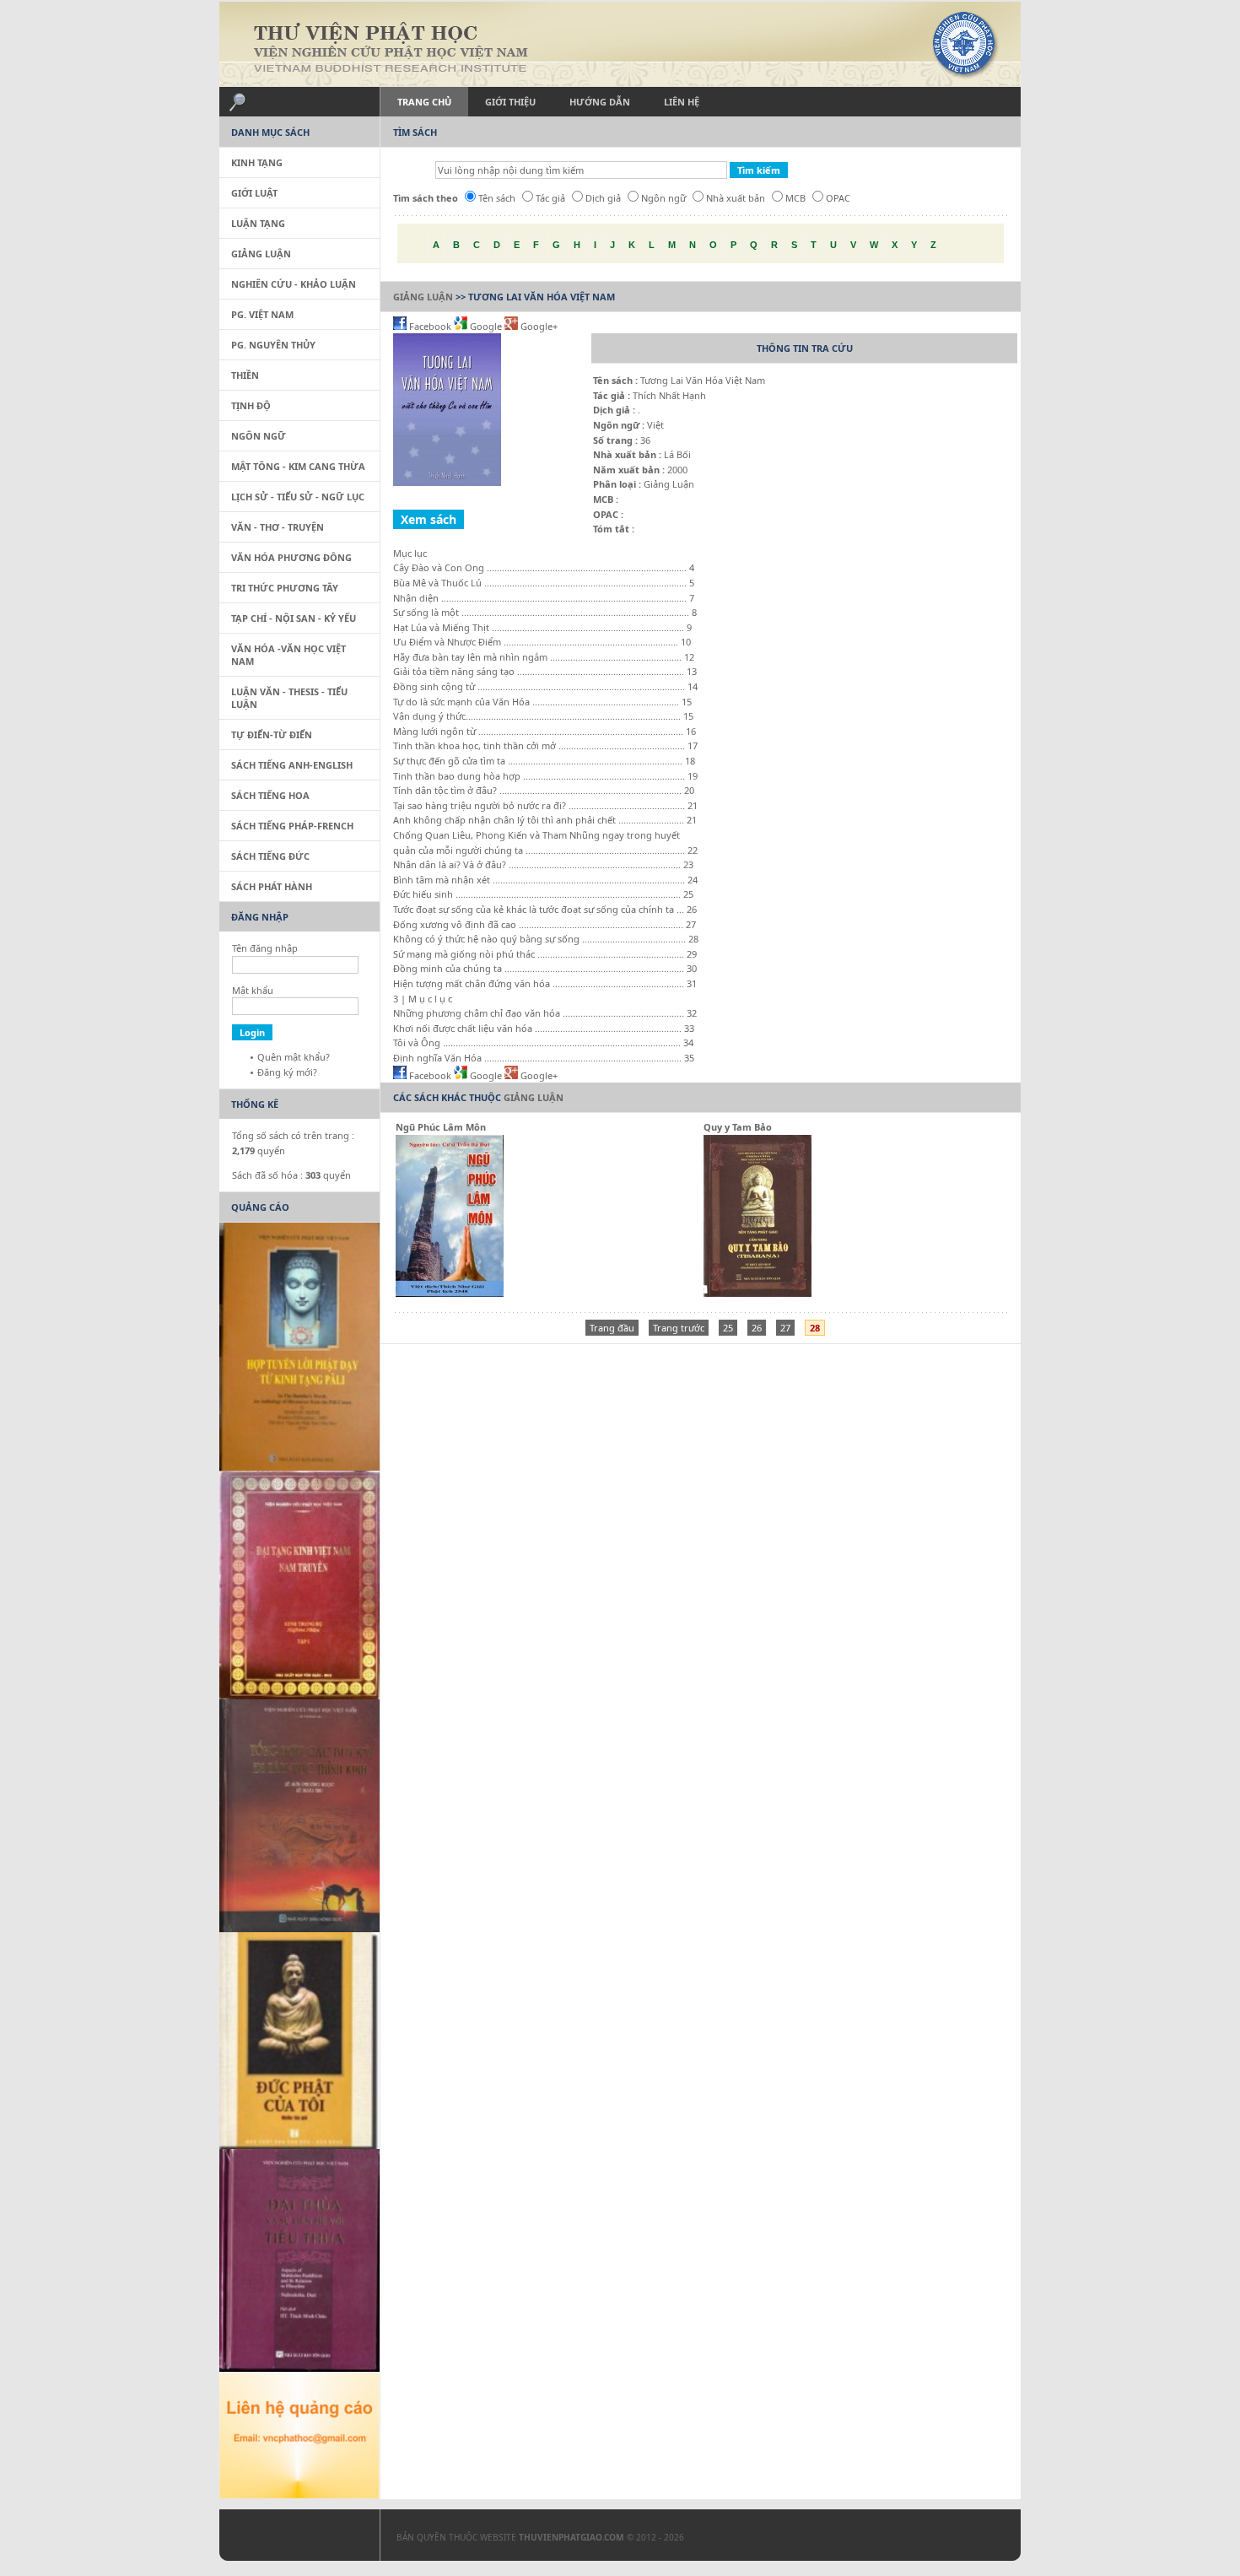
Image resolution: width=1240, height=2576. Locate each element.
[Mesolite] (291, 2539)
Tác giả (550, 198)
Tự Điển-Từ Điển (272, 734)
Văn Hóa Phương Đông (291, 557)
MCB (795, 198)
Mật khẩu (253, 990)
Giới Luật (254, 193)
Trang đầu (612, 1328)
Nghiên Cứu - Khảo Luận (294, 284)
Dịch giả (603, 198)
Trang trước (679, 1328)
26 (757, 1328)
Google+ (538, 326)
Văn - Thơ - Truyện (278, 527)
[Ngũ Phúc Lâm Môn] (450, 1293)
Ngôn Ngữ (259, 436)
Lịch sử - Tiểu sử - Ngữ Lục (298, 497)
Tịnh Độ (251, 405)
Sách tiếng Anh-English (292, 765)
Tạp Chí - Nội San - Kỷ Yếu (294, 618)
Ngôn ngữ (663, 198)
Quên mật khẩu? (294, 1057)
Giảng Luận (423, 297)
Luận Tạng (258, 223)
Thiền (245, 375)
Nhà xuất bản (736, 198)
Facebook (430, 326)
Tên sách (497, 198)
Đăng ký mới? (287, 1072)
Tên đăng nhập (265, 948)
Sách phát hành (272, 886)
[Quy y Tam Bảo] (757, 1293)
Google (486, 326)
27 (785, 1328)
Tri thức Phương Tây (285, 588)
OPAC (838, 198)
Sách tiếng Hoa (270, 795)
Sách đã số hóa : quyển (291, 1175)
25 (728, 1328)
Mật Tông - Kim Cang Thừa (298, 466)
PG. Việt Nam (262, 314)
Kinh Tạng (257, 162)
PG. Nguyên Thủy (273, 345)
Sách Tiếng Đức (270, 856)
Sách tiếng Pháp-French (292, 826)
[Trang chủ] (620, 44)
